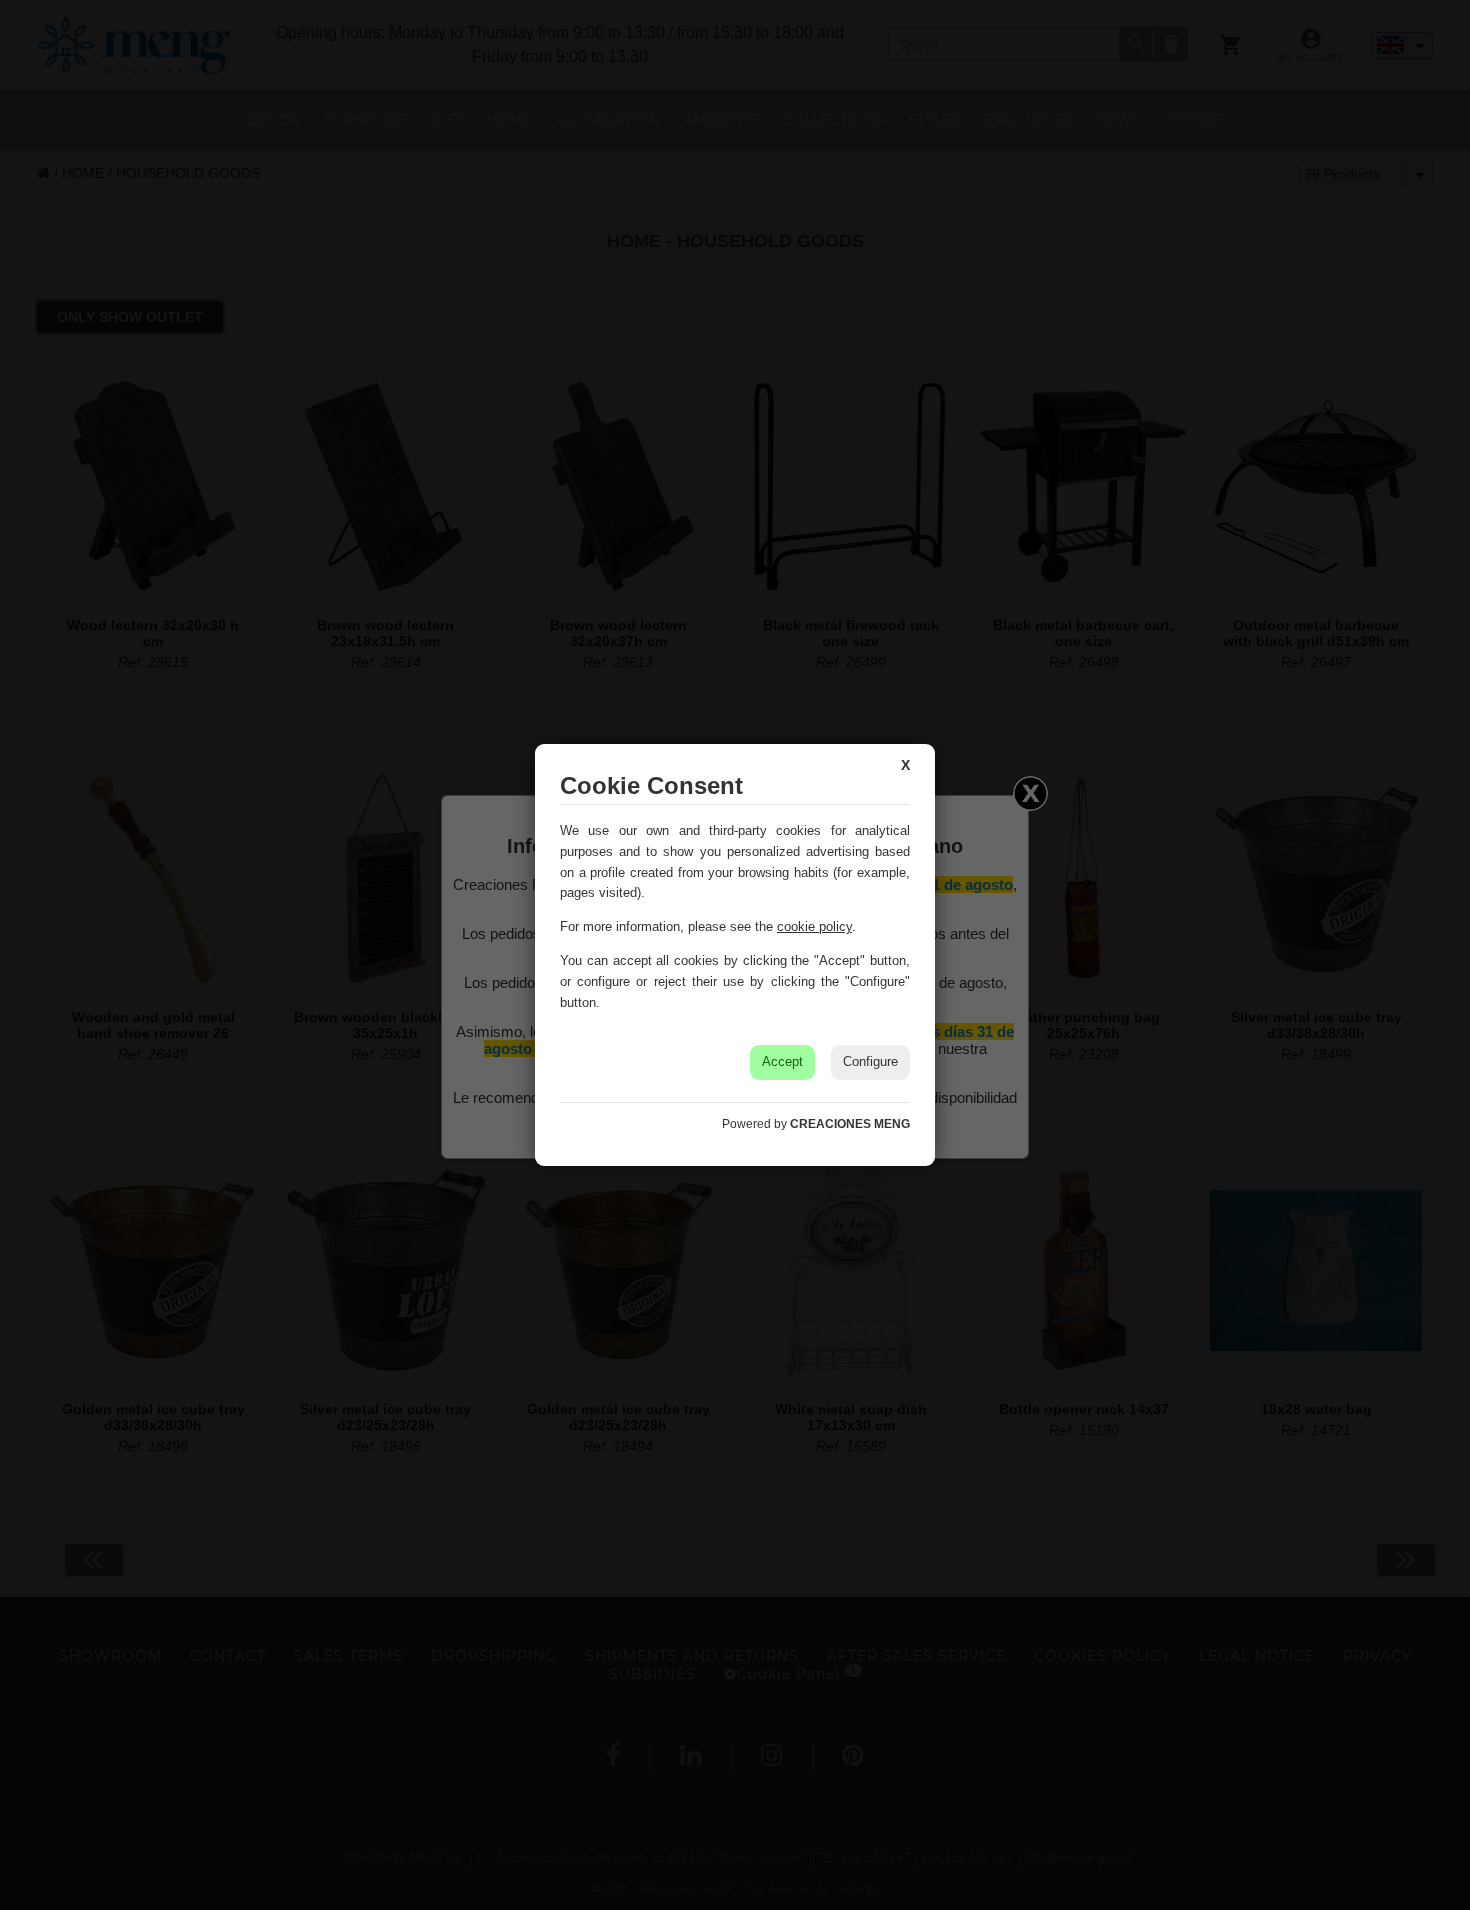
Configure (870, 1061)
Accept (782, 1061)
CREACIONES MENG (850, 1124)
